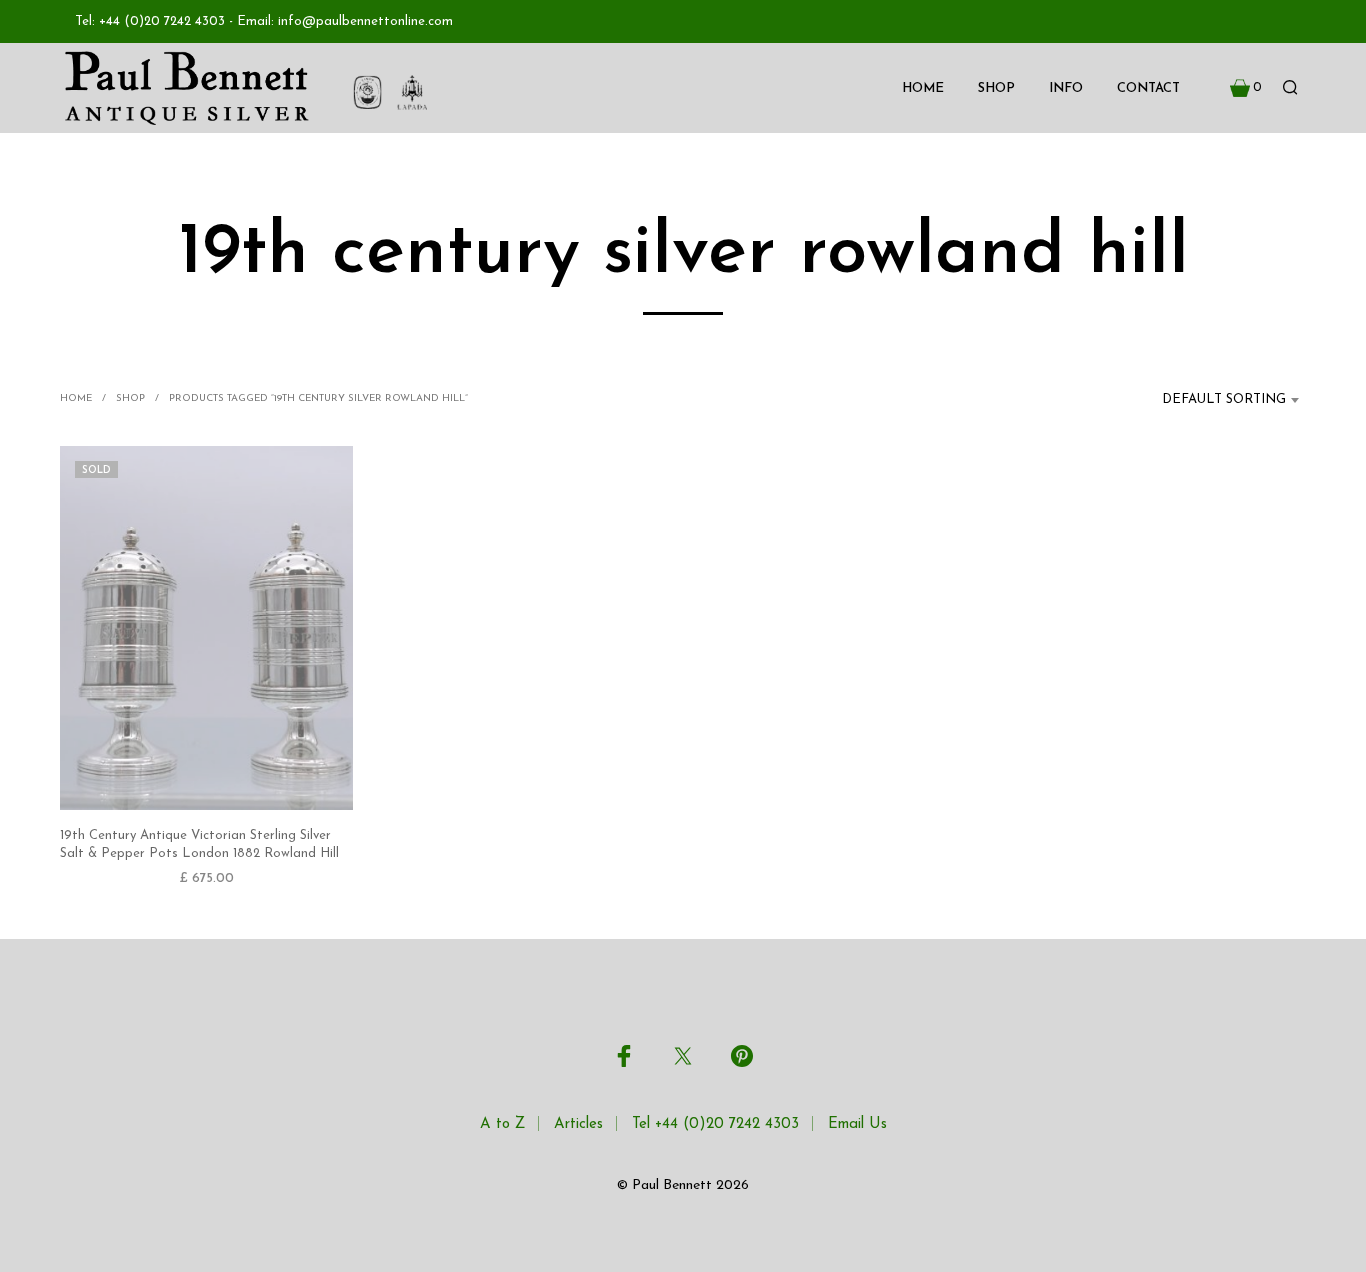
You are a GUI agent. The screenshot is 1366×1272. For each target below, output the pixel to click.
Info (1066, 88)
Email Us (857, 1124)
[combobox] (1212, 400)
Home (923, 88)
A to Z (502, 1124)
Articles (578, 1124)
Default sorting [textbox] (1224, 399)
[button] (1246, 88)
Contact (1148, 88)
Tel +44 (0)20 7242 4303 (715, 1124)
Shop (996, 88)
